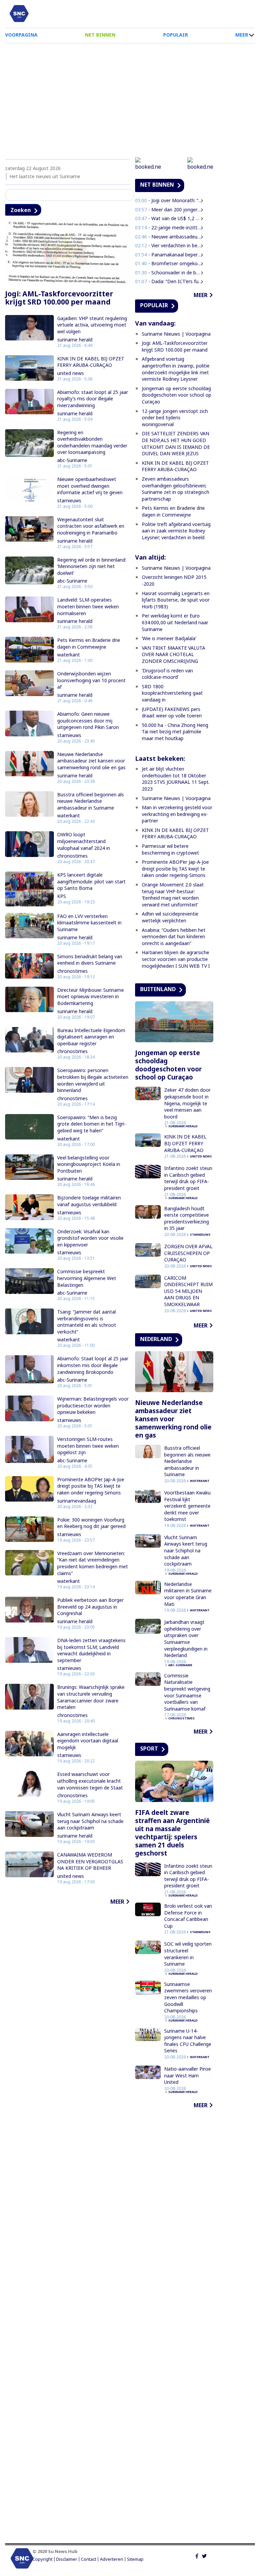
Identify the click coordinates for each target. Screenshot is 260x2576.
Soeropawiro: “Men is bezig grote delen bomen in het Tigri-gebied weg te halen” (92, 1124)
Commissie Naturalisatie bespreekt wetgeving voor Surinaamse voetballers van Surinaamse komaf (187, 1692)
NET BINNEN (100, 35)
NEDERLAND (156, 1339)
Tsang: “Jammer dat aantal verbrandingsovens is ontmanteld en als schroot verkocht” (87, 1322)
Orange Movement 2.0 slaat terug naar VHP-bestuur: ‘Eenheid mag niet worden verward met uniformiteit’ (173, 895)
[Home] (19, 14)
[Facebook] (197, 2555)
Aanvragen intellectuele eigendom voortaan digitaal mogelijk (88, 1741)
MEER (242, 35)
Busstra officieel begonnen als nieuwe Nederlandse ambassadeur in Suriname (91, 801)
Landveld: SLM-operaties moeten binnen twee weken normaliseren (88, 606)
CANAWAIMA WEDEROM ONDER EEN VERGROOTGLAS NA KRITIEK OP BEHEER (90, 1861)
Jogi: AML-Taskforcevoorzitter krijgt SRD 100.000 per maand (59, 298)
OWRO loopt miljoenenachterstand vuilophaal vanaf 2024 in (84, 841)
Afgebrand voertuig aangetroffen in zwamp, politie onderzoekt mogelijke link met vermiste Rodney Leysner (176, 369)
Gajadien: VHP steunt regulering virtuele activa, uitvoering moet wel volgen (92, 325)
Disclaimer (67, 2559)
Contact (89, 2559)
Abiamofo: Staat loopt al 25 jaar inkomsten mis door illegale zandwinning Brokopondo (93, 1365)
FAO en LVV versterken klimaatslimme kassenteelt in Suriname (89, 923)
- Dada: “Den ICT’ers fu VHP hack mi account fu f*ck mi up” (169, 281)
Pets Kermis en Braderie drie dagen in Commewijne (89, 643)
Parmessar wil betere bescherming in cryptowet (170, 849)
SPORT (149, 1748)
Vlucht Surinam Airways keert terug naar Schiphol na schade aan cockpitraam (90, 1821)
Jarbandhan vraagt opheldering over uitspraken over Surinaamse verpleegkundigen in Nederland (186, 1639)
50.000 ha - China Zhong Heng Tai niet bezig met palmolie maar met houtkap (175, 732)
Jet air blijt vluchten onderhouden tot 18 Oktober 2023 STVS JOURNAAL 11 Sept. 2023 (176, 779)
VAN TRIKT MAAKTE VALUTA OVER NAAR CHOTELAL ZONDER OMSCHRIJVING (174, 654)
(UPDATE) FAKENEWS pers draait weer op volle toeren (172, 713)
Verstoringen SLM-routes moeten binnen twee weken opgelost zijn (88, 1446)
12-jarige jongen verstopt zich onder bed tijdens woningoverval (175, 418)
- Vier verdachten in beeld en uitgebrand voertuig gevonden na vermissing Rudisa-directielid (169, 245)
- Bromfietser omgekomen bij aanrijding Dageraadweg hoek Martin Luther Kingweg (169, 263)
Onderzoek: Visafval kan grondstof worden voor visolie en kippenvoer (90, 1238)
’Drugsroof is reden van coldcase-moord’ (167, 674)
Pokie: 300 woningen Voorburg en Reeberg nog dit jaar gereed (91, 1523)
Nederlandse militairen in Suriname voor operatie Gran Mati (188, 1594)
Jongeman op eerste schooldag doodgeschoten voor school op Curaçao (177, 395)
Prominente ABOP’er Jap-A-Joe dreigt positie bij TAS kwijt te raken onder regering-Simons (91, 1486)
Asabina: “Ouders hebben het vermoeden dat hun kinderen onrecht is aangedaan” (174, 937)
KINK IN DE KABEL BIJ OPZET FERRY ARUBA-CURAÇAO (91, 362)
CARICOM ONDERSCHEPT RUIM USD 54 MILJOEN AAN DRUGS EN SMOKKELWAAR (188, 1291)
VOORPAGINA (21, 35)
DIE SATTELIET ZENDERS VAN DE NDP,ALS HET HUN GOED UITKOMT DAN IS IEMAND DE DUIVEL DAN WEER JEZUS (176, 443)
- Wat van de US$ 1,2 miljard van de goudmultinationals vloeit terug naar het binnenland (169, 218)
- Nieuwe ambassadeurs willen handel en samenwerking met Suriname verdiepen (169, 237)
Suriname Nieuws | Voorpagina (176, 334)
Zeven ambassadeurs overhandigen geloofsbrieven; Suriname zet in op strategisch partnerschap (176, 489)
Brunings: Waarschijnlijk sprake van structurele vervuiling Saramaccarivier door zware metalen (91, 1697)
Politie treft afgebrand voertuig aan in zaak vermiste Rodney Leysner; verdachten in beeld (176, 531)
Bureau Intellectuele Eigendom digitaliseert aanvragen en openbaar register (91, 1037)
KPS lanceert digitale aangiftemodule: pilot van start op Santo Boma (91, 881)
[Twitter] (204, 2555)
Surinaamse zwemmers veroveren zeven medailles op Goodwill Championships (188, 1997)
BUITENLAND (158, 989)
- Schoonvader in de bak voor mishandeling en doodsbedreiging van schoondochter (169, 273)
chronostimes (72, 856)
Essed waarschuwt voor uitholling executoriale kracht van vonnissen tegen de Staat (90, 1781)
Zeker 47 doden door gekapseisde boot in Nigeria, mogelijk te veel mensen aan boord (187, 1103)
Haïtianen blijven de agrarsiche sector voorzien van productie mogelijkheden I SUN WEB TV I (176, 959)
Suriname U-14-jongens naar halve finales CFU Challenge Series (188, 2041)
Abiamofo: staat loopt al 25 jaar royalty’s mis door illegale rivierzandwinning (93, 399)
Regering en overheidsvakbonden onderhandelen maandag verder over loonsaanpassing (92, 442)
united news (71, 373)
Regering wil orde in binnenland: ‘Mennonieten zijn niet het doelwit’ (92, 566)
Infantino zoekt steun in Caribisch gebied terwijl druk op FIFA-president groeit (188, 1178)
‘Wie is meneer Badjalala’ (169, 638)
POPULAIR (176, 35)
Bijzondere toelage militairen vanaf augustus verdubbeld (89, 1201)
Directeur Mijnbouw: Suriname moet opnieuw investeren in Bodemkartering (91, 997)
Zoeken (21, 210)
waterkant (69, 655)
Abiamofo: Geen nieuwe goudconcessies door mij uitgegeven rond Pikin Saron (88, 720)
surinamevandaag (77, 1501)
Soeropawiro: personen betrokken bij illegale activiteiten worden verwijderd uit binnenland (93, 1080)
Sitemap (135, 2559)
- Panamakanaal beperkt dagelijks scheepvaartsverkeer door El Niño (169, 255)
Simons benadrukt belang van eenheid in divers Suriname (90, 960)
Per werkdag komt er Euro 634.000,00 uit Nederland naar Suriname (175, 622)
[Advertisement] (130, 98)
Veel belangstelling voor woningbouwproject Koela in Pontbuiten (89, 1164)
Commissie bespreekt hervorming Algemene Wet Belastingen (87, 1278)
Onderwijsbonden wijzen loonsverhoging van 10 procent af (91, 680)
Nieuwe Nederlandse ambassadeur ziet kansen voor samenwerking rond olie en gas (91, 761)
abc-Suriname (72, 460)
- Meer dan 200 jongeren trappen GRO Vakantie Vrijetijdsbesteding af (169, 210)
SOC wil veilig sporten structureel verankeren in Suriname (188, 1954)
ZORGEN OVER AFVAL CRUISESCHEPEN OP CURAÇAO (188, 1253)
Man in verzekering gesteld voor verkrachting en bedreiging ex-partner (177, 814)
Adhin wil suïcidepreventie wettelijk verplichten (170, 917)
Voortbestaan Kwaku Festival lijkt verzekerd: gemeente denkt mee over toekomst (187, 1506)
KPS (62, 896)
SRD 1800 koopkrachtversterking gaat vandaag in (172, 693)
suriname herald (75, 340)
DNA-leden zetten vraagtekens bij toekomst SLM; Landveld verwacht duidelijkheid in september (91, 1650)
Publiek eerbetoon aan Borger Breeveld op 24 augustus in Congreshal (90, 1607)
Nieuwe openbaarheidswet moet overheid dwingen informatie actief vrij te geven (90, 486)
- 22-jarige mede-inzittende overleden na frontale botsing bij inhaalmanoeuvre (169, 227)
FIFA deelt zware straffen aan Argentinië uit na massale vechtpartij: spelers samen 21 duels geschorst (172, 1833)
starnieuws (69, 500)
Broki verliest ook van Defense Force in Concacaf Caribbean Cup (188, 1916)
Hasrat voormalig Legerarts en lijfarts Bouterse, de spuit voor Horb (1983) (176, 600)
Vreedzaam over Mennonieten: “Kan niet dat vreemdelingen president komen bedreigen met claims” (93, 1563)
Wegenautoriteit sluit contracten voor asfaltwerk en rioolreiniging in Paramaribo (91, 526)
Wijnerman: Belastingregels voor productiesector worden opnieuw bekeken (93, 1405)
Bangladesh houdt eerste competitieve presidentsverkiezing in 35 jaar (187, 1218)
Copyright (42, 2559)
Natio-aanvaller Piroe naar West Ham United (188, 2075)
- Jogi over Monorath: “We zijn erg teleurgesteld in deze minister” (169, 200)
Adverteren (112, 2559)
